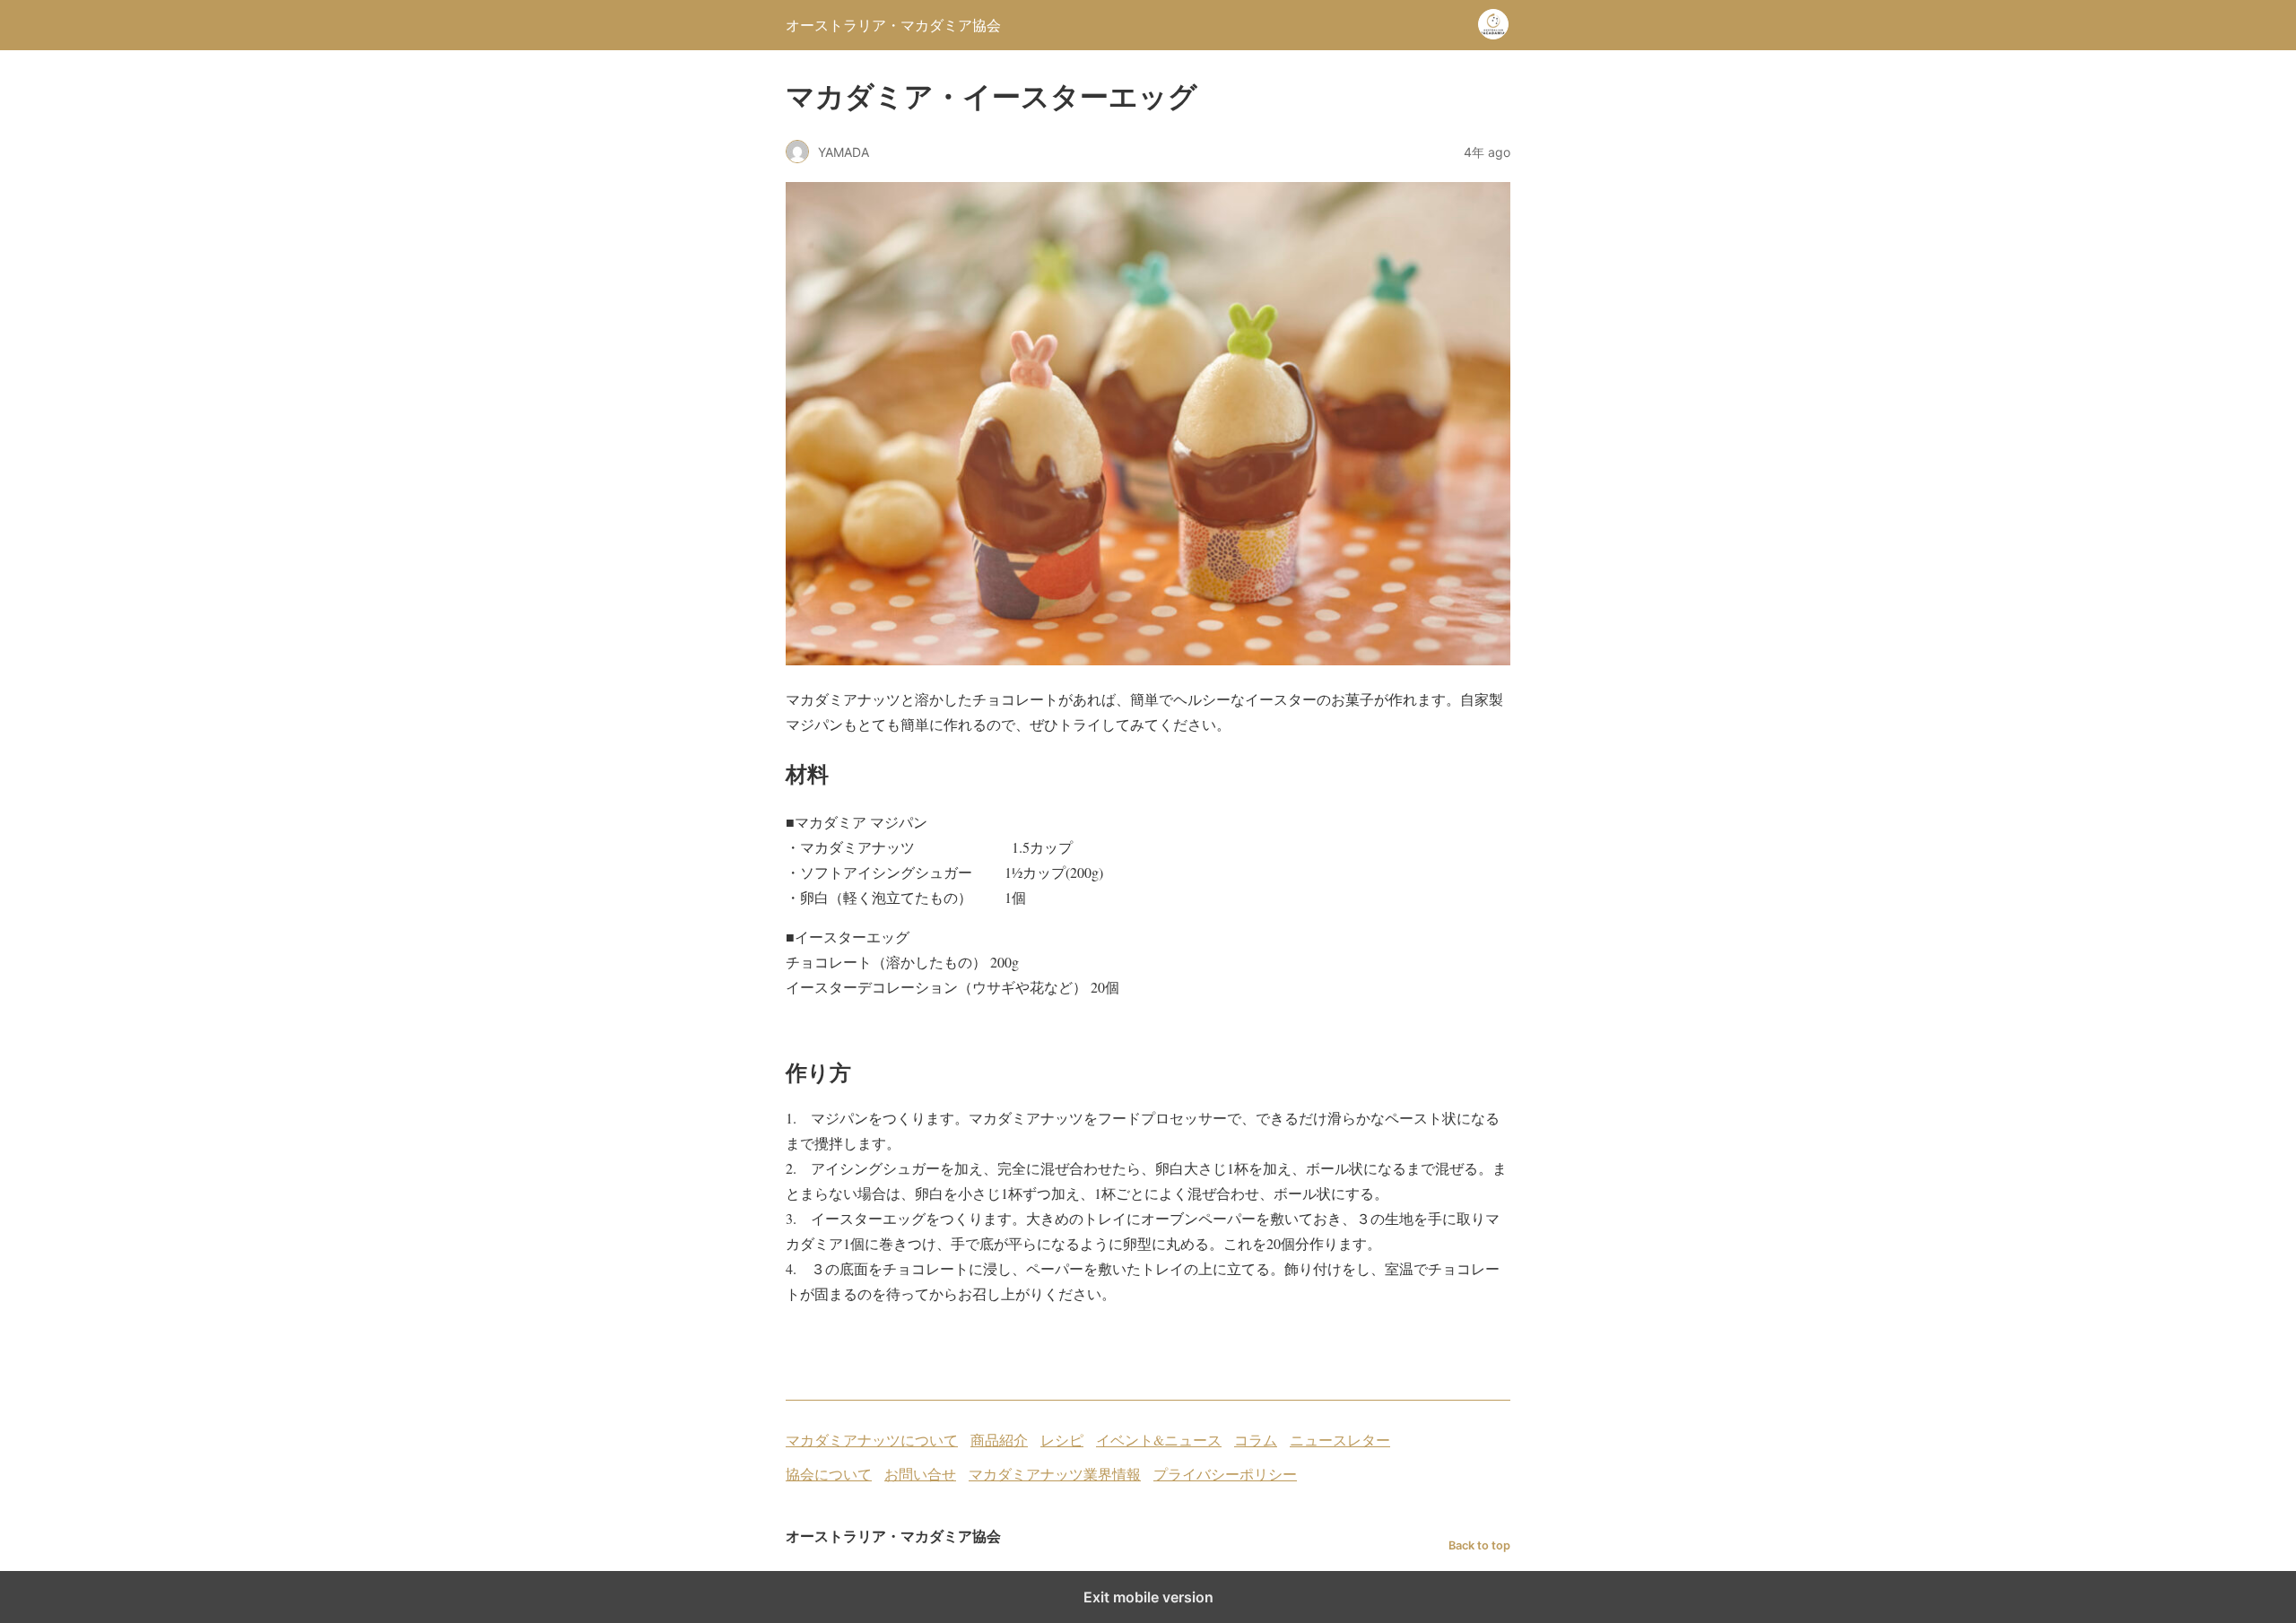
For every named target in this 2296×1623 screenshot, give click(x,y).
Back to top (1479, 1545)
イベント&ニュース (1159, 1440)
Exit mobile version (1148, 1597)
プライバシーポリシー (1225, 1474)
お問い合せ (920, 1474)
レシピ (1062, 1440)
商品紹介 (999, 1440)
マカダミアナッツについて (872, 1440)
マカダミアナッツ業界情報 (1055, 1474)
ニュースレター (1340, 1440)
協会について (829, 1474)
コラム (1256, 1440)
